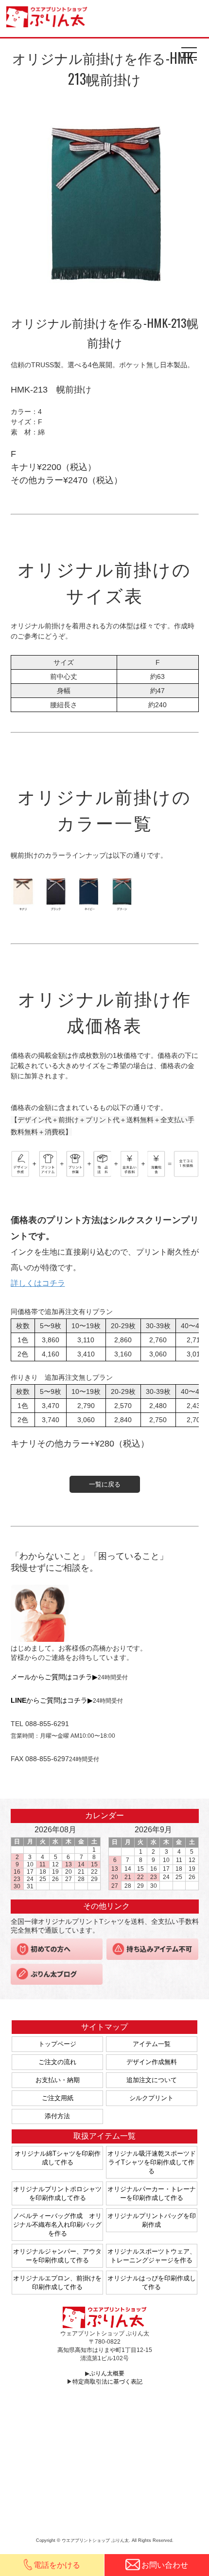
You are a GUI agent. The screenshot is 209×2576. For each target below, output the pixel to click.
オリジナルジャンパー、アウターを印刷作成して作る (57, 2256)
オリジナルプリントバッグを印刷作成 (152, 2220)
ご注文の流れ (57, 2062)
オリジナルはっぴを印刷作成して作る (152, 2283)
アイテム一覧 (152, 2044)
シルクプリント (151, 2098)
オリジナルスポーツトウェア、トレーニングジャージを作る (152, 2256)
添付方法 (57, 2116)
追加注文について (152, 2080)
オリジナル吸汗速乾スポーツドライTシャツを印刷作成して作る (152, 2162)
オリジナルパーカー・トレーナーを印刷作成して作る (152, 2193)
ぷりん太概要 (107, 2373)
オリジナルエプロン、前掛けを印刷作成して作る (57, 2283)
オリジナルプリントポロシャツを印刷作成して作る (57, 2193)
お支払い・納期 (58, 2080)
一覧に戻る (105, 1484)
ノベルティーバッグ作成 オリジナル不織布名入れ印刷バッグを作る (57, 2225)
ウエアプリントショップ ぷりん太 (48, 17)
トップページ (57, 2044)
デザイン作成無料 (152, 2062)
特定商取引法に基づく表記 (107, 2382)
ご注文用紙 (58, 2098)
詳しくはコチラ (38, 1283)
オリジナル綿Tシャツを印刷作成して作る (58, 2158)
